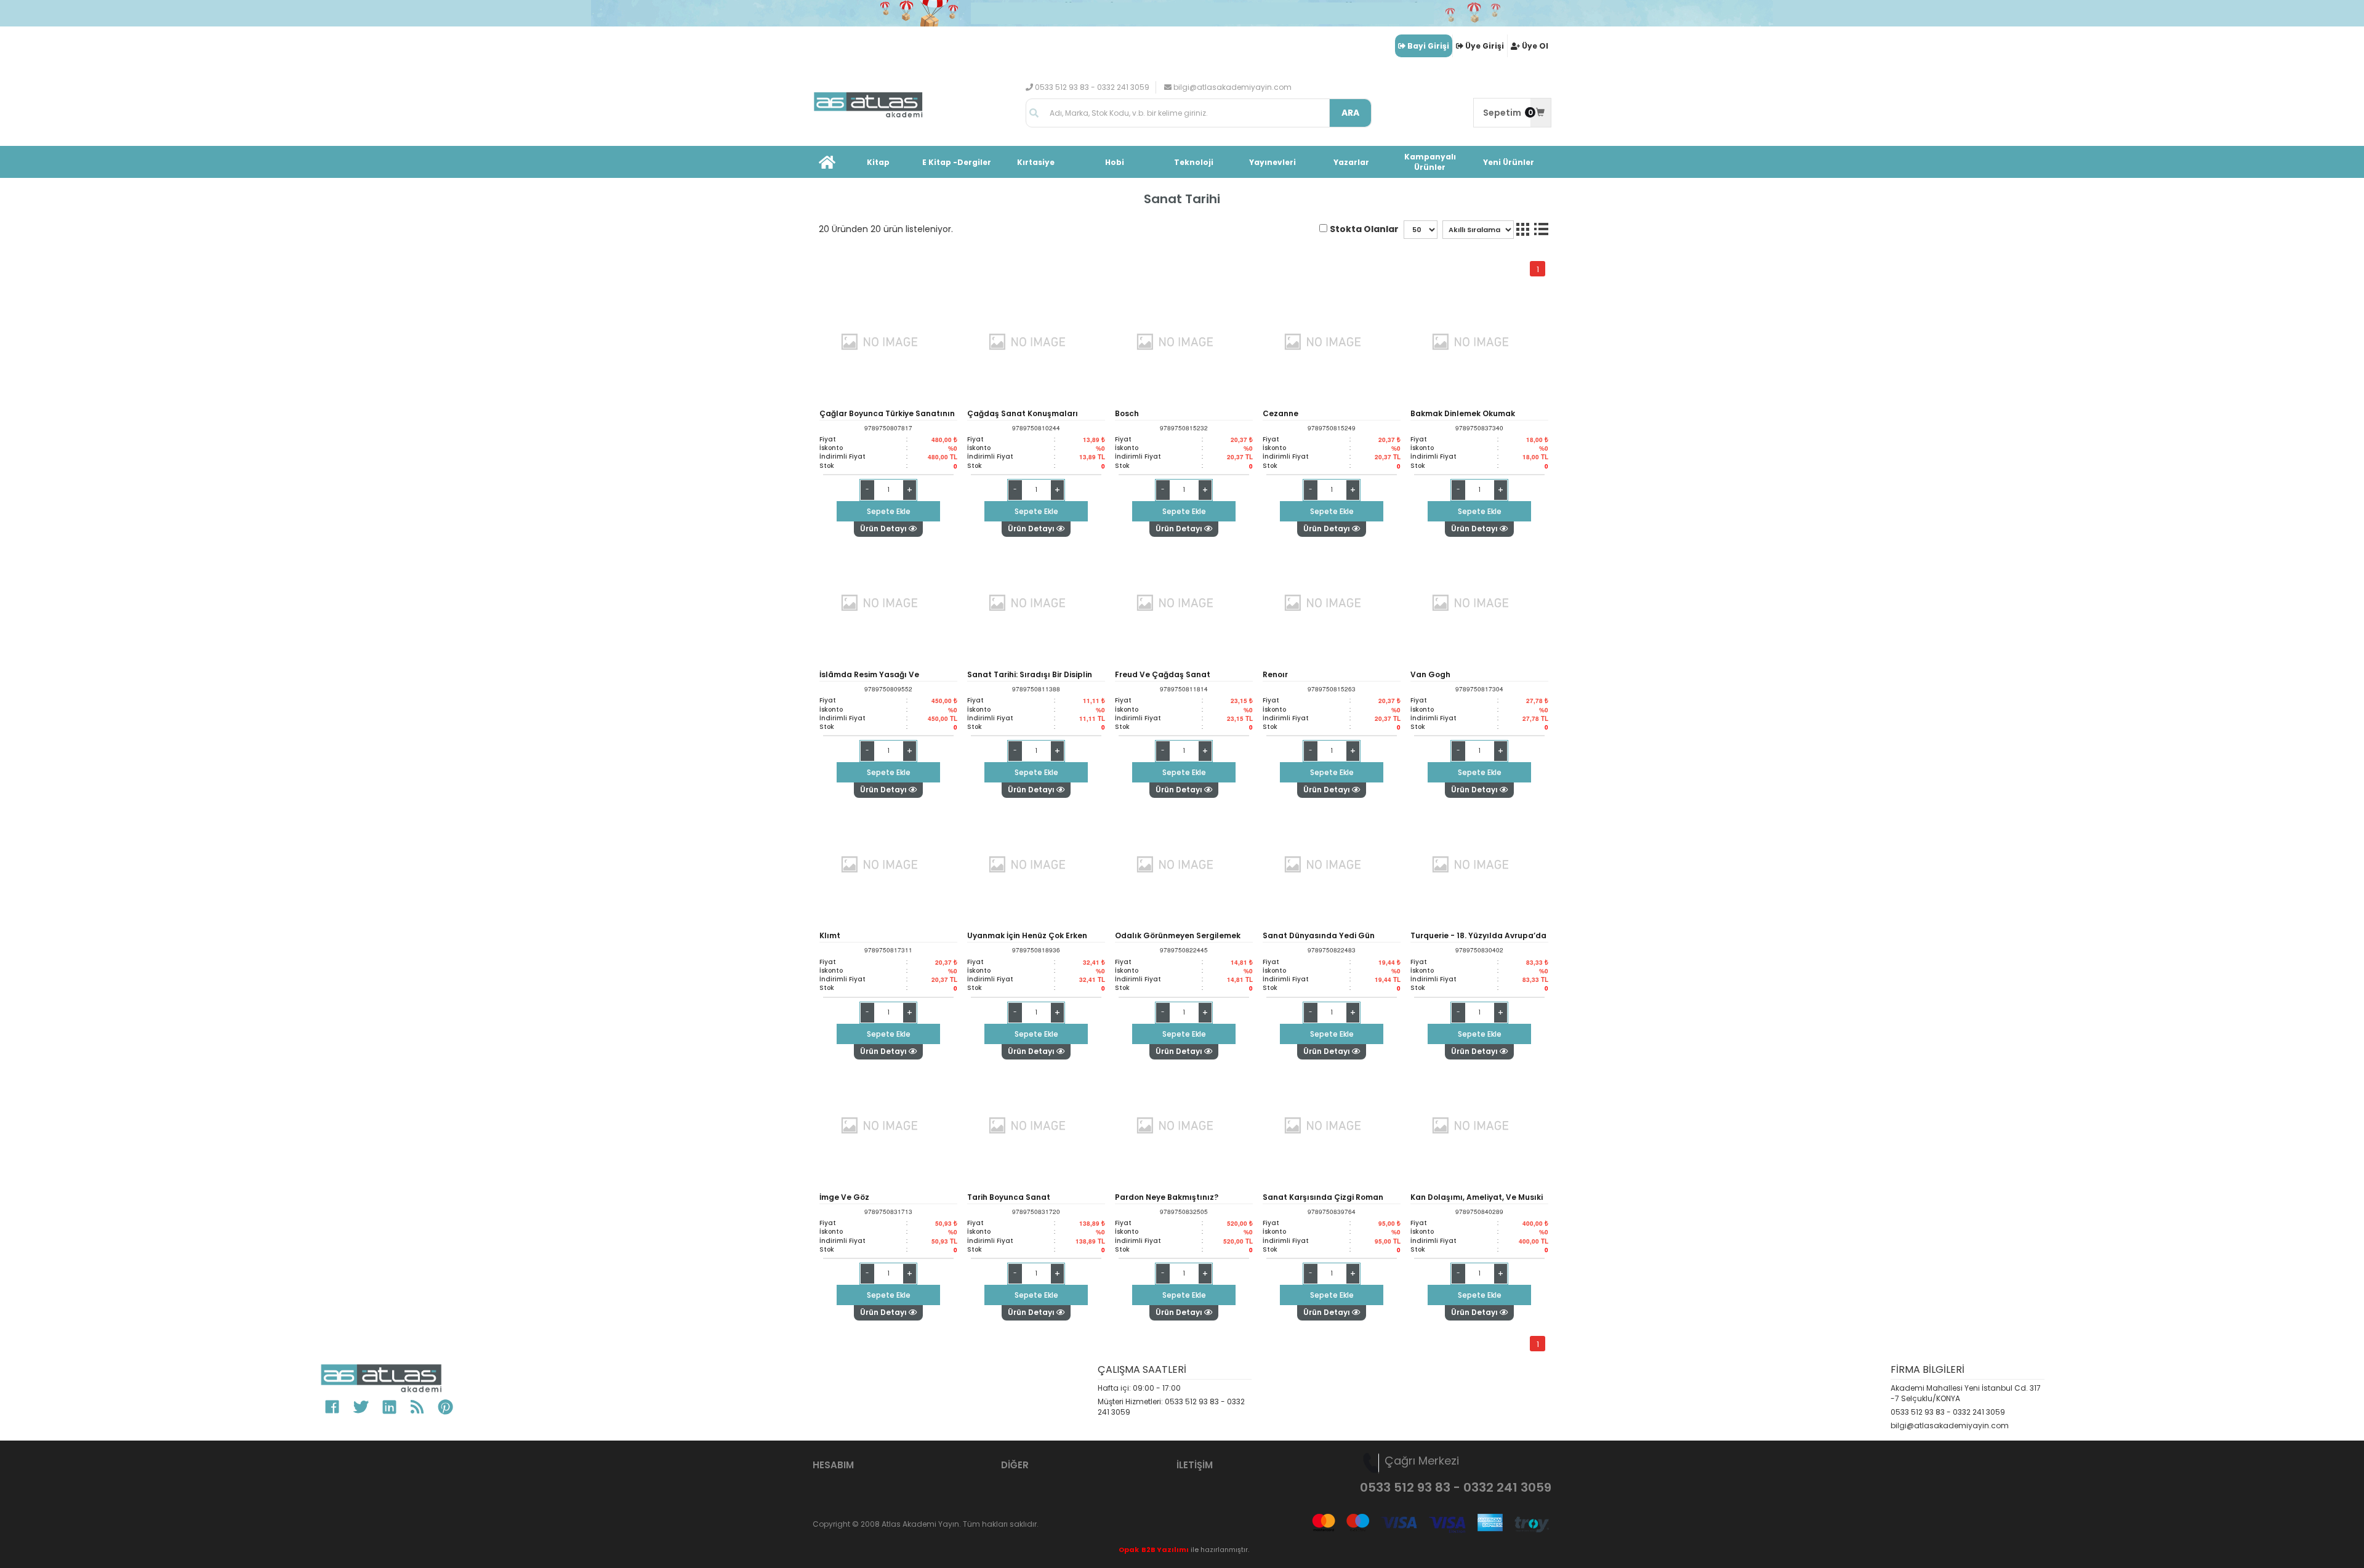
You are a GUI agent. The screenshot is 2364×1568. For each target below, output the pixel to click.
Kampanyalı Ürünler (1430, 162)
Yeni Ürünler (1509, 162)
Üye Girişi (1485, 46)
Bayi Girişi (1428, 46)
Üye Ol (1535, 46)
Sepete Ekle (889, 511)
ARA (1350, 113)
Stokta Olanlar (1364, 229)
